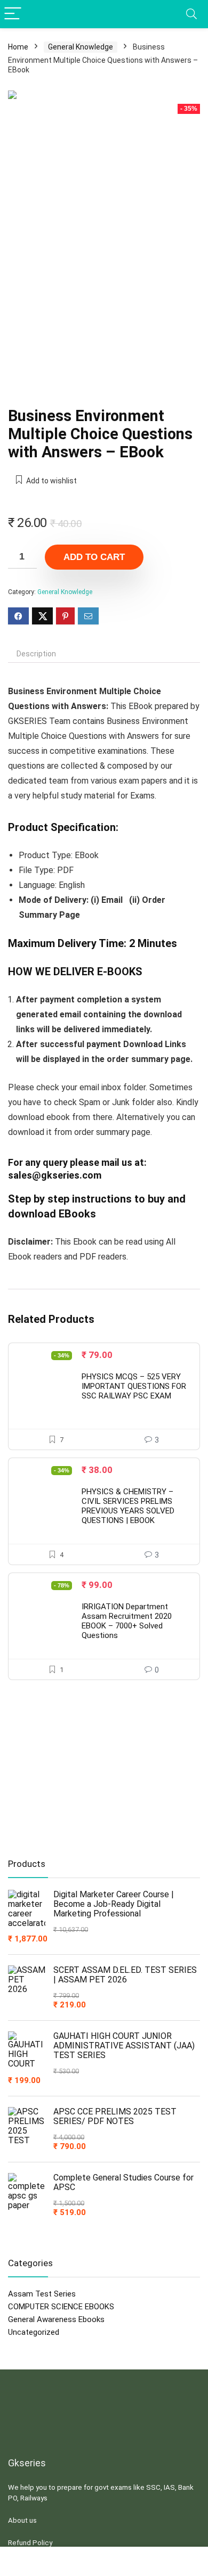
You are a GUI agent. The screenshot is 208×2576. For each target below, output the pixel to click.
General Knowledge (81, 47)
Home (18, 47)
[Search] (191, 14)
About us (22, 2520)
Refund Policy (30, 2543)
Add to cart (94, 557)
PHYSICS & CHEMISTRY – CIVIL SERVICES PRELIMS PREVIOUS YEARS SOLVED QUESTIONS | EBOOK (128, 1506)
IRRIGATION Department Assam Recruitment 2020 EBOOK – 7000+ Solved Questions (127, 1621)
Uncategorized (34, 2332)
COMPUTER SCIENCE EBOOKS (61, 2307)
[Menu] (13, 14)
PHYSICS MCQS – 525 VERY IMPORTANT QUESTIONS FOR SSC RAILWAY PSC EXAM (134, 1386)
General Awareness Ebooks (56, 2319)
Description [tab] (36, 654)
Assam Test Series (42, 2294)
